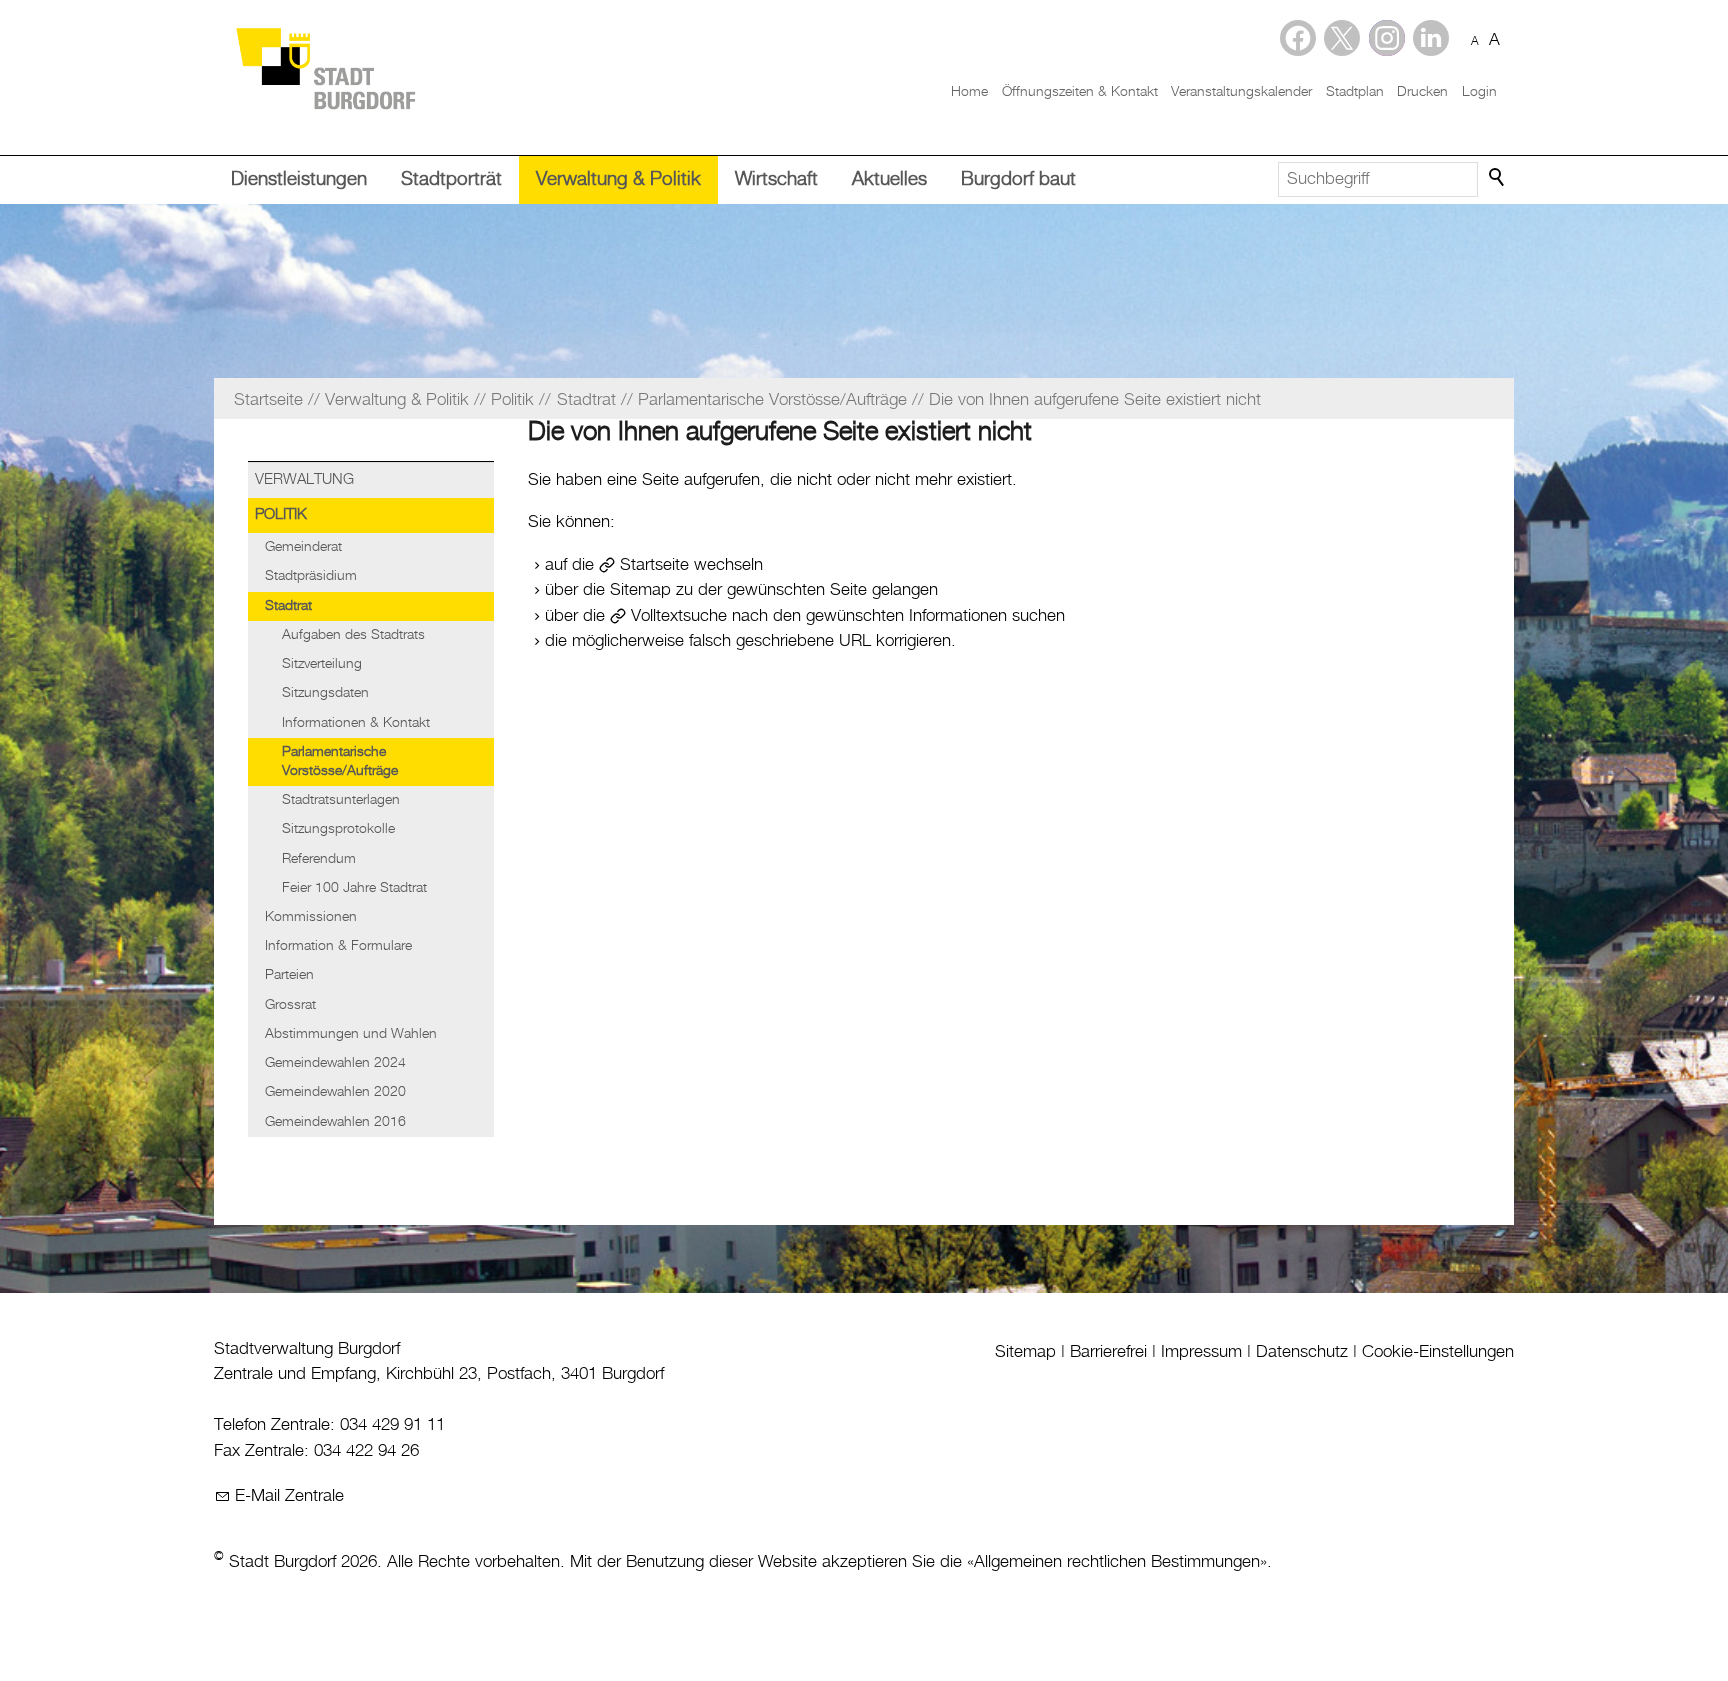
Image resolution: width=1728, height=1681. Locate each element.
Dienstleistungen (299, 179)
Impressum (1201, 1352)
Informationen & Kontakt (356, 723)
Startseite (654, 565)
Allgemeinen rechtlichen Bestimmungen (1117, 1562)
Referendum (319, 859)
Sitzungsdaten (325, 693)
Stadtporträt (451, 179)
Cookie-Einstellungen (1438, 1352)
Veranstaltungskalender (1241, 92)
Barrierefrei (1108, 1352)
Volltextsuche (679, 616)
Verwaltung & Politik (618, 179)
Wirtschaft (776, 179)
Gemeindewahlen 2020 (335, 1092)
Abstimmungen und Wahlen (351, 1034)
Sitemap (1025, 1352)
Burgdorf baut (1018, 179)
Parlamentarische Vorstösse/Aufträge (340, 761)
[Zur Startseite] (325, 67)
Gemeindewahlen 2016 (335, 1122)
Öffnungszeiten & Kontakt (1080, 92)
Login (1479, 92)
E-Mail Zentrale (289, 1496)
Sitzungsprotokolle (338, 829)
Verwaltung (304, 480)
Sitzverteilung (322, 664)
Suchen (1498, 178)
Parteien (289, 975)
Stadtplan (1355, 92)
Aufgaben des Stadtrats (353, 635)
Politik (281, 515)
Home (969, 92)
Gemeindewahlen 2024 (335, 1063)
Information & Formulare (338, 946)
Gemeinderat (303, 547)
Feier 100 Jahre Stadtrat (354, 888)
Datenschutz (1302, 1352)
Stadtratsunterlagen (341, 800)
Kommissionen (311, 917)
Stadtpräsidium (311, 576)
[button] (1431, 38)
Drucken (1422, 92)
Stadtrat (288, 606)
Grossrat (290, 1005)
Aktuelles (889, 179)
